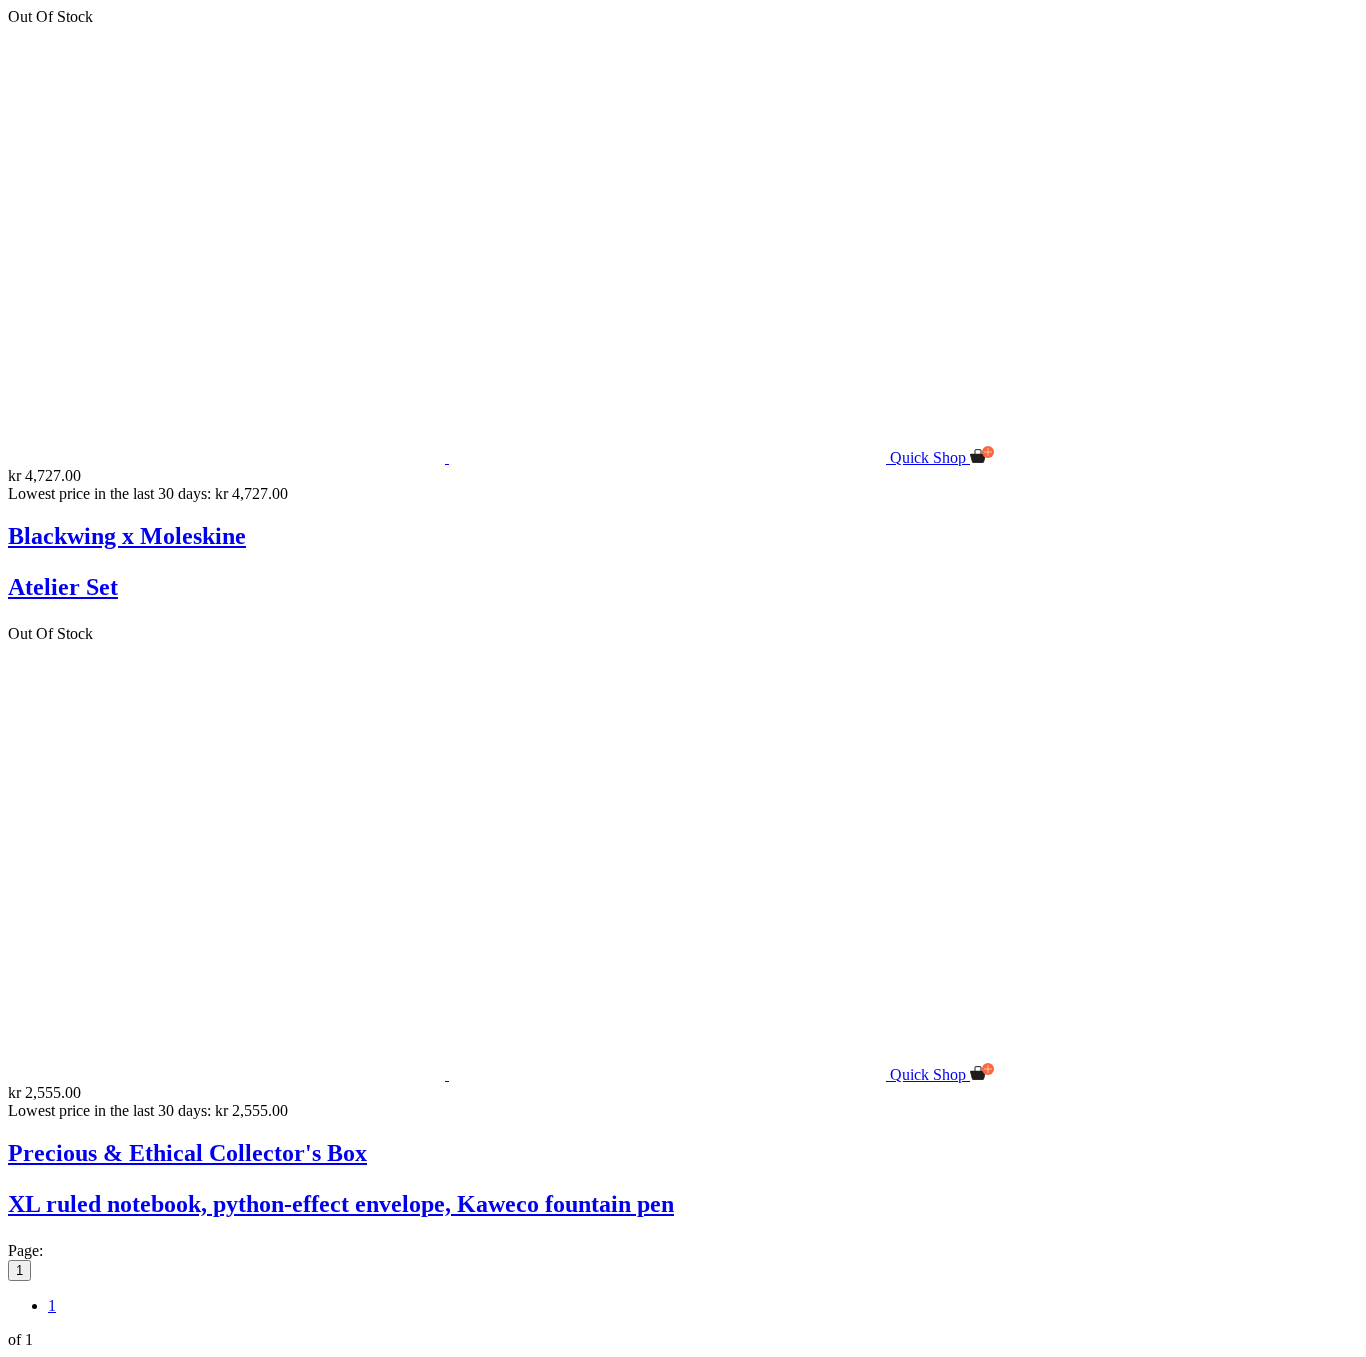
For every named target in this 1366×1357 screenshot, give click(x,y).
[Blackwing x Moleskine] (449, 457)
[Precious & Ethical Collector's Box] (449, 1074)
